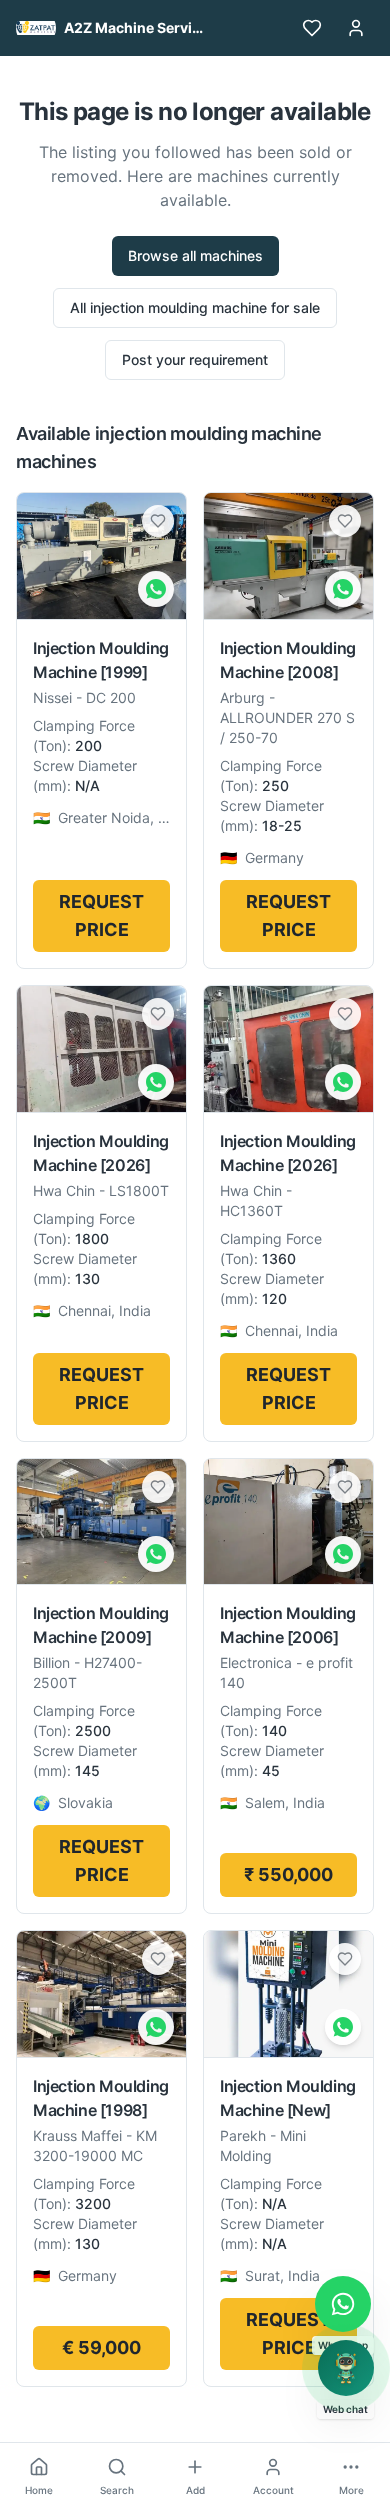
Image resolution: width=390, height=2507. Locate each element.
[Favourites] (312, 28)
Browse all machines (195, 255)
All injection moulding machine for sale (195, 307)
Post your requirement (195, 359)
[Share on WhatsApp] (156, 589)
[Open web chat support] (346, 2368)
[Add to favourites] (158, 521)
